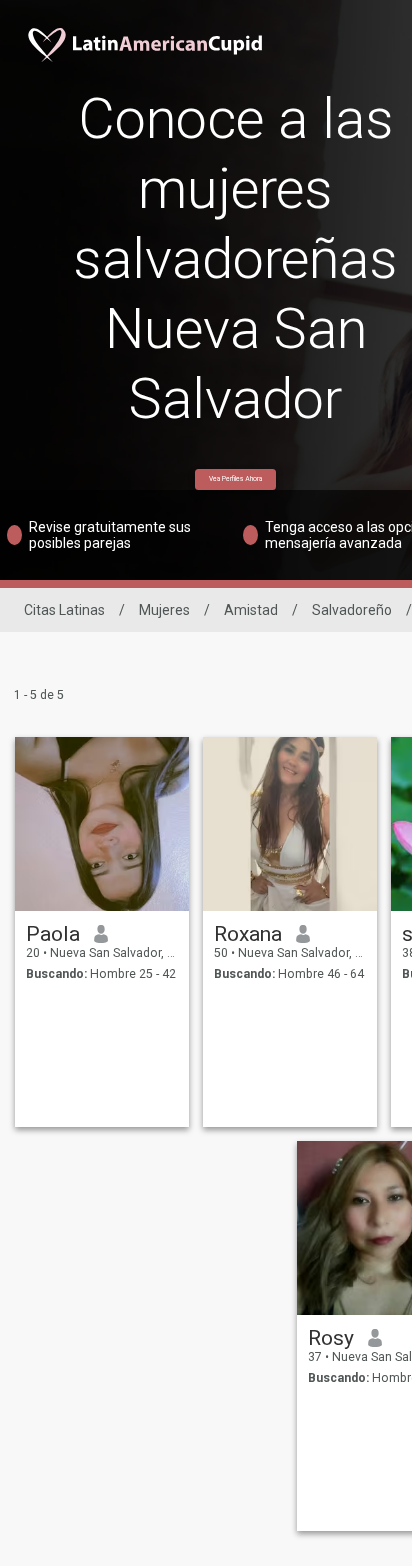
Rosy (331, 1338)
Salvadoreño (352, 610)
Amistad (251, 610)
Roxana (248, 934)
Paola (53, 934)
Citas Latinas (64, 610)
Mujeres (164, 610)
